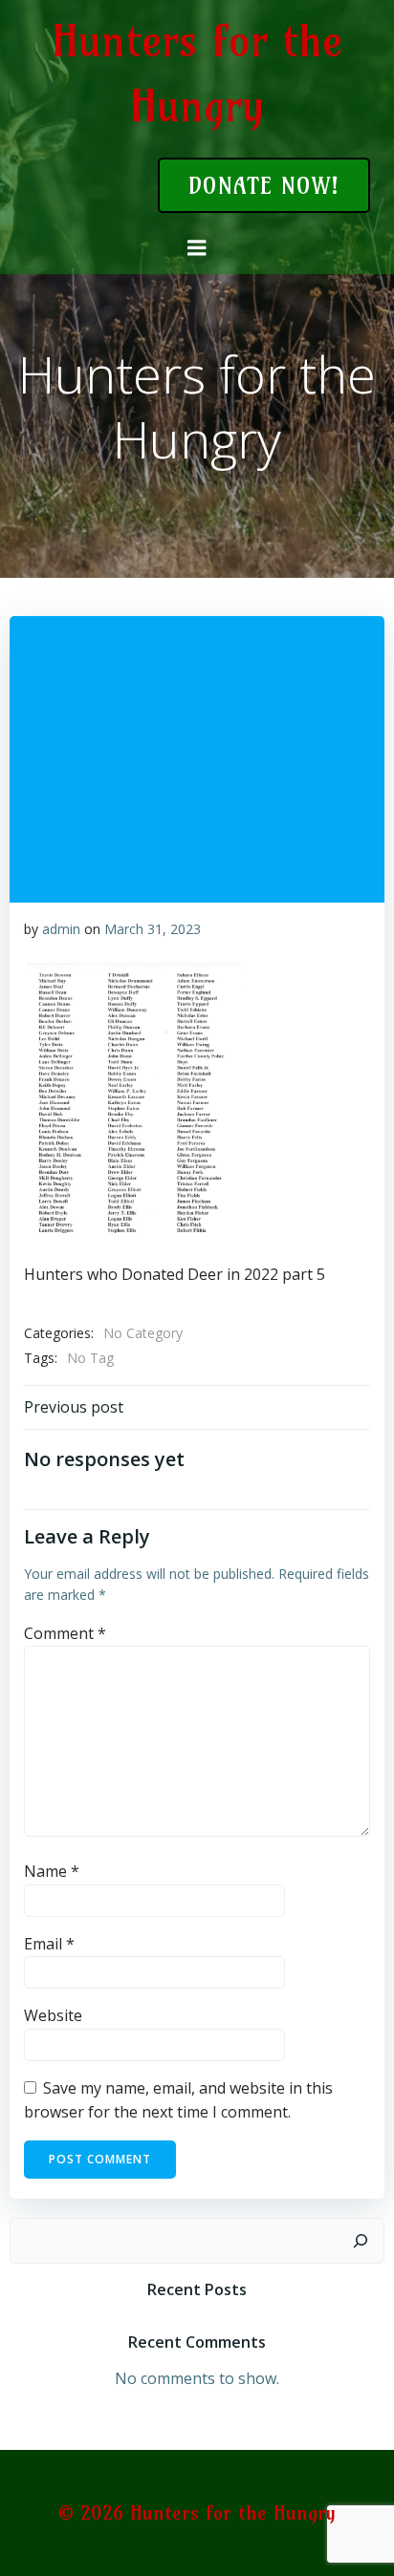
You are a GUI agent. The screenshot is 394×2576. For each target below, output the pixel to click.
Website (53, 2015)
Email (49, 1944)
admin (61, 929)
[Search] (361, 2241)
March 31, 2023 (153, 929)
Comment (65, 1633)
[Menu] (197, 248)
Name (52, 1871)
